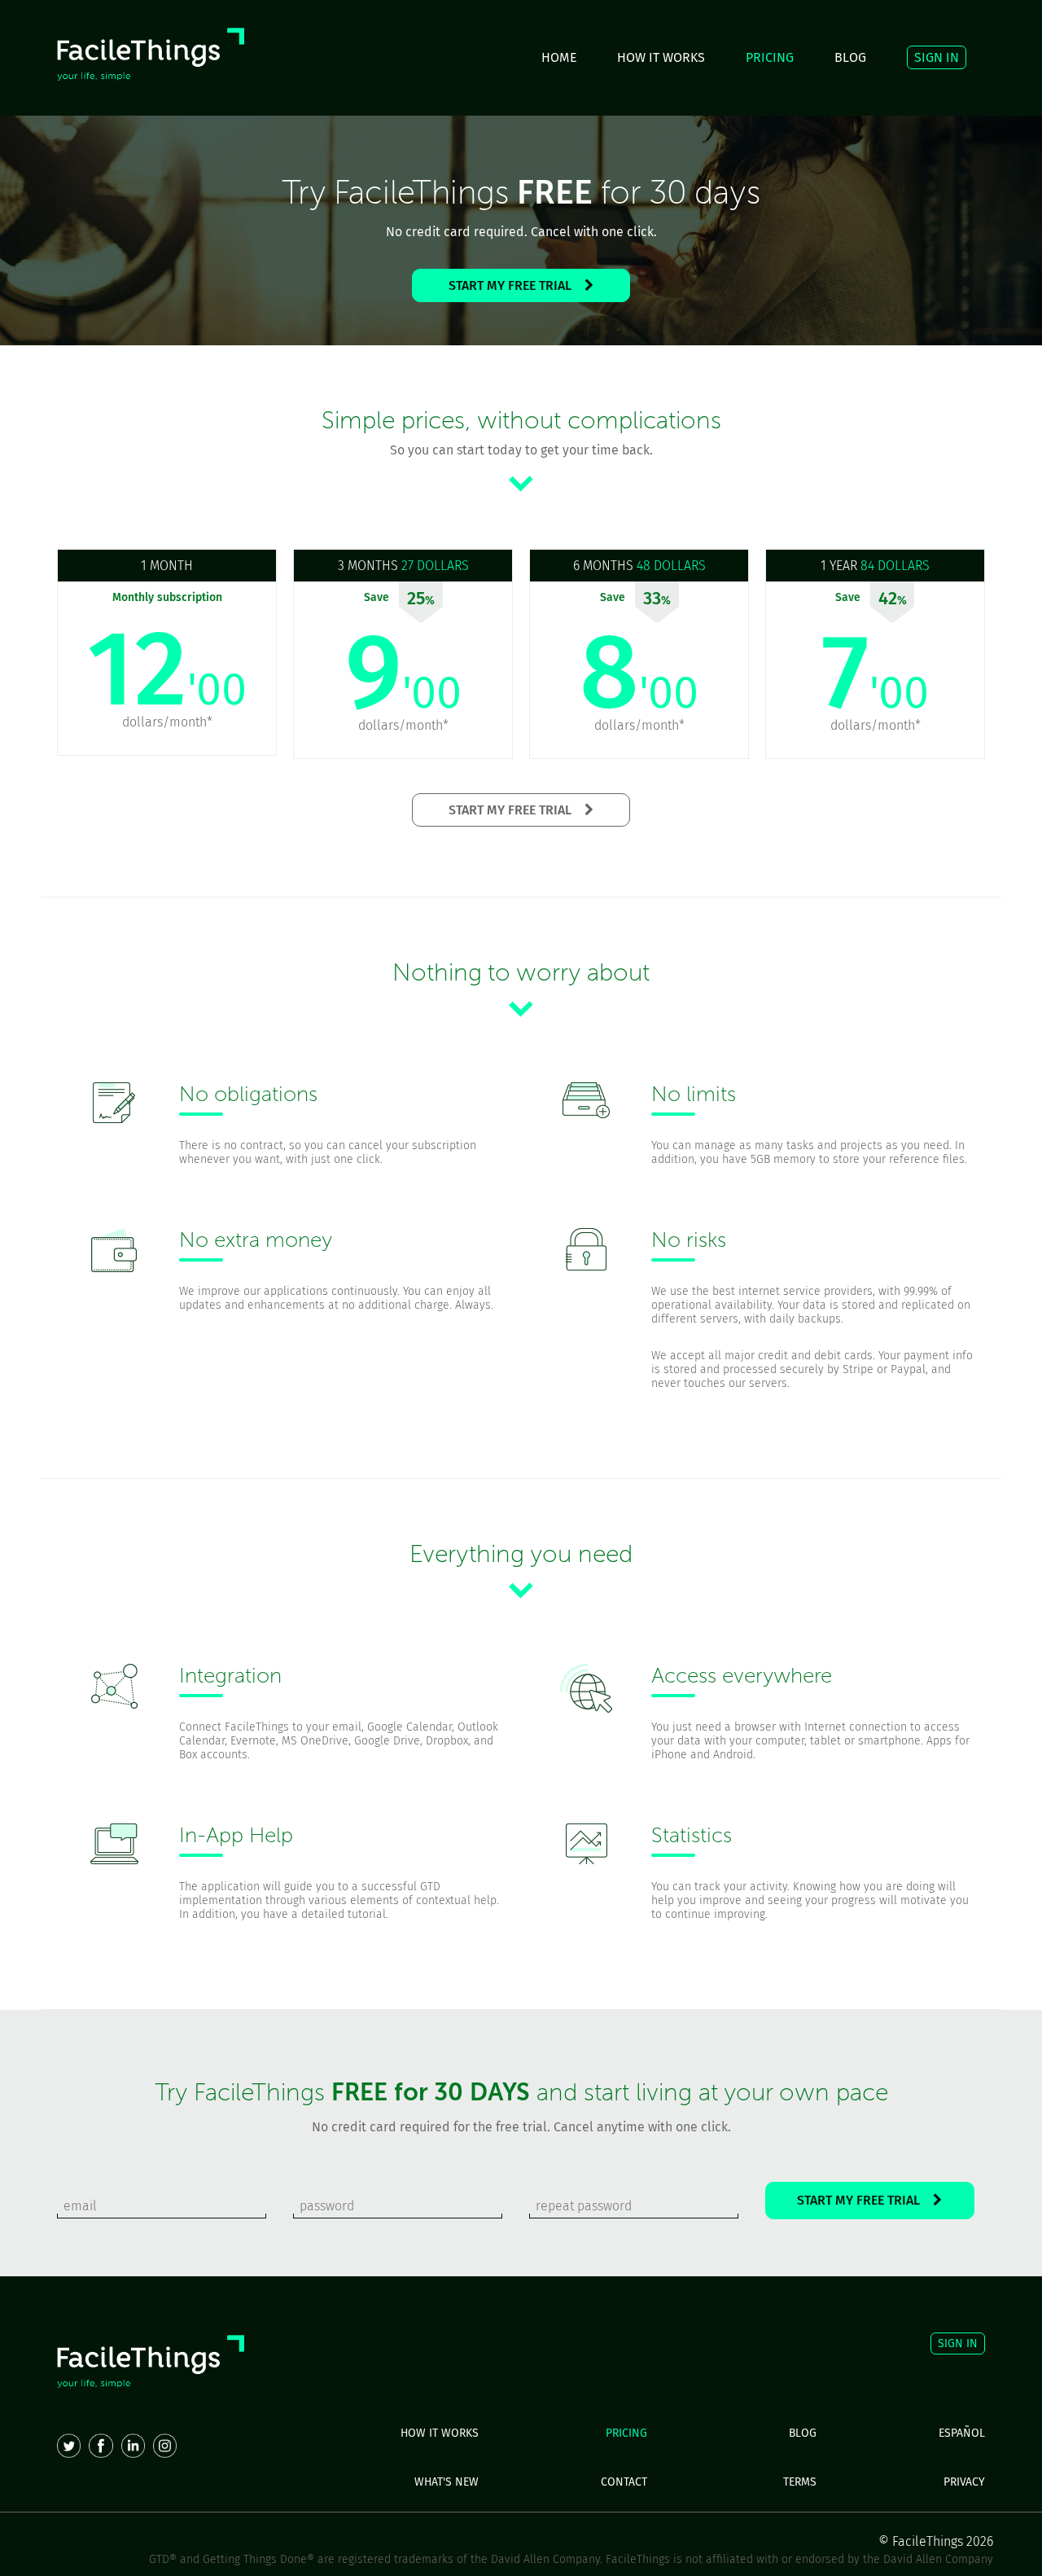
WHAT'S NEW (447, 2482)
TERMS (800, 2482)
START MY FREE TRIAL (517, 285)
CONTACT (624, 2482)
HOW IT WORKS (661, 57)
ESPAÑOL (962, 2433)
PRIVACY (964, 2482)
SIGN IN (937, 57)
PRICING (770, 57)
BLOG (850, 57)
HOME (559, 57)
